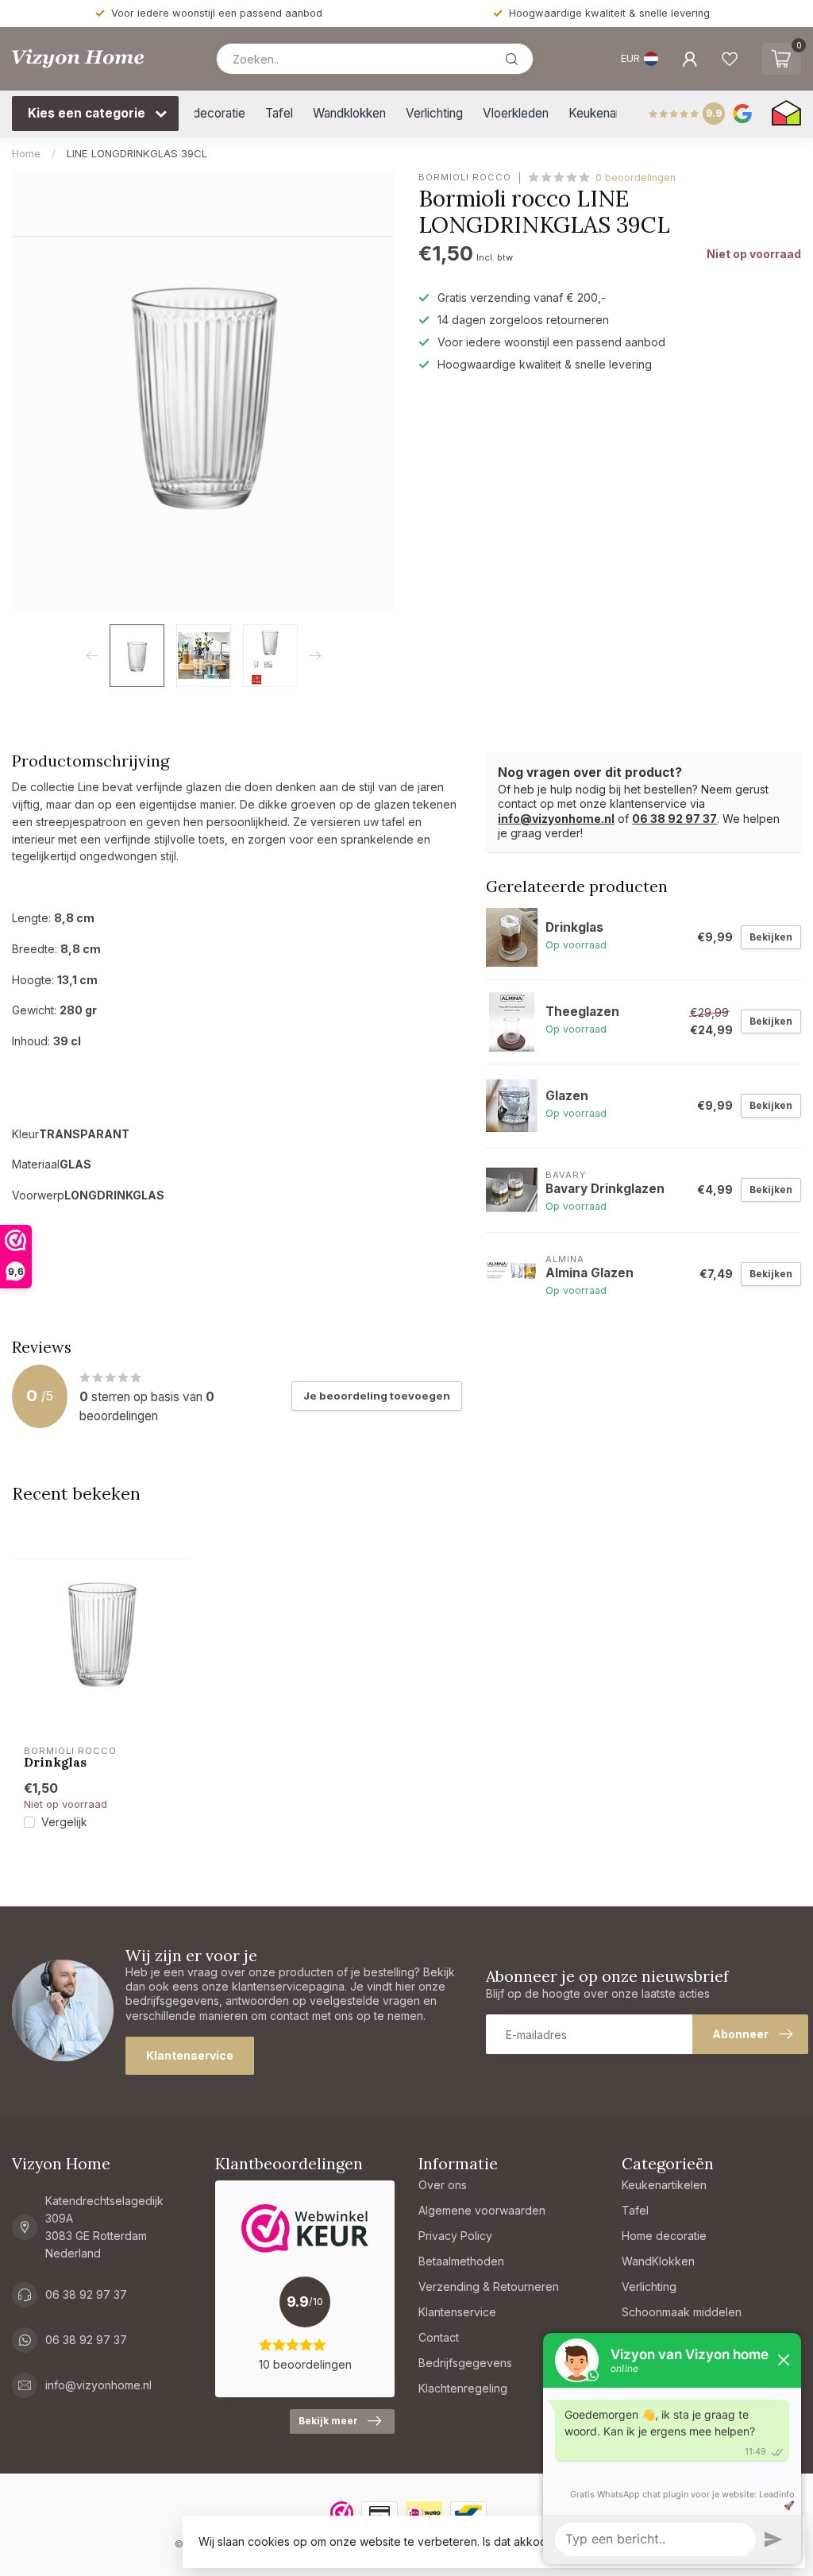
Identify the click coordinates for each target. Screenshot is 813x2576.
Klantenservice (190, 2055)
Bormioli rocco (465, 178)
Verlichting (434, 113)
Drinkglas (55, 1763)
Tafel (279, 113)
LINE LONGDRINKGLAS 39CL (137, 153)
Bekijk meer (328, 2421)
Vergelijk (64, 1822)
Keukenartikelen (612, 113)
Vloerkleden (516, 113)
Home (26, 153)
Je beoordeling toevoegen (377, 1396)
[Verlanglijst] (730, 59)
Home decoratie (201, 113)
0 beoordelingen (636, 178)
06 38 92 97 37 (674, 819)
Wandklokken (349, 113)
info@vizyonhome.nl (556, 819)
